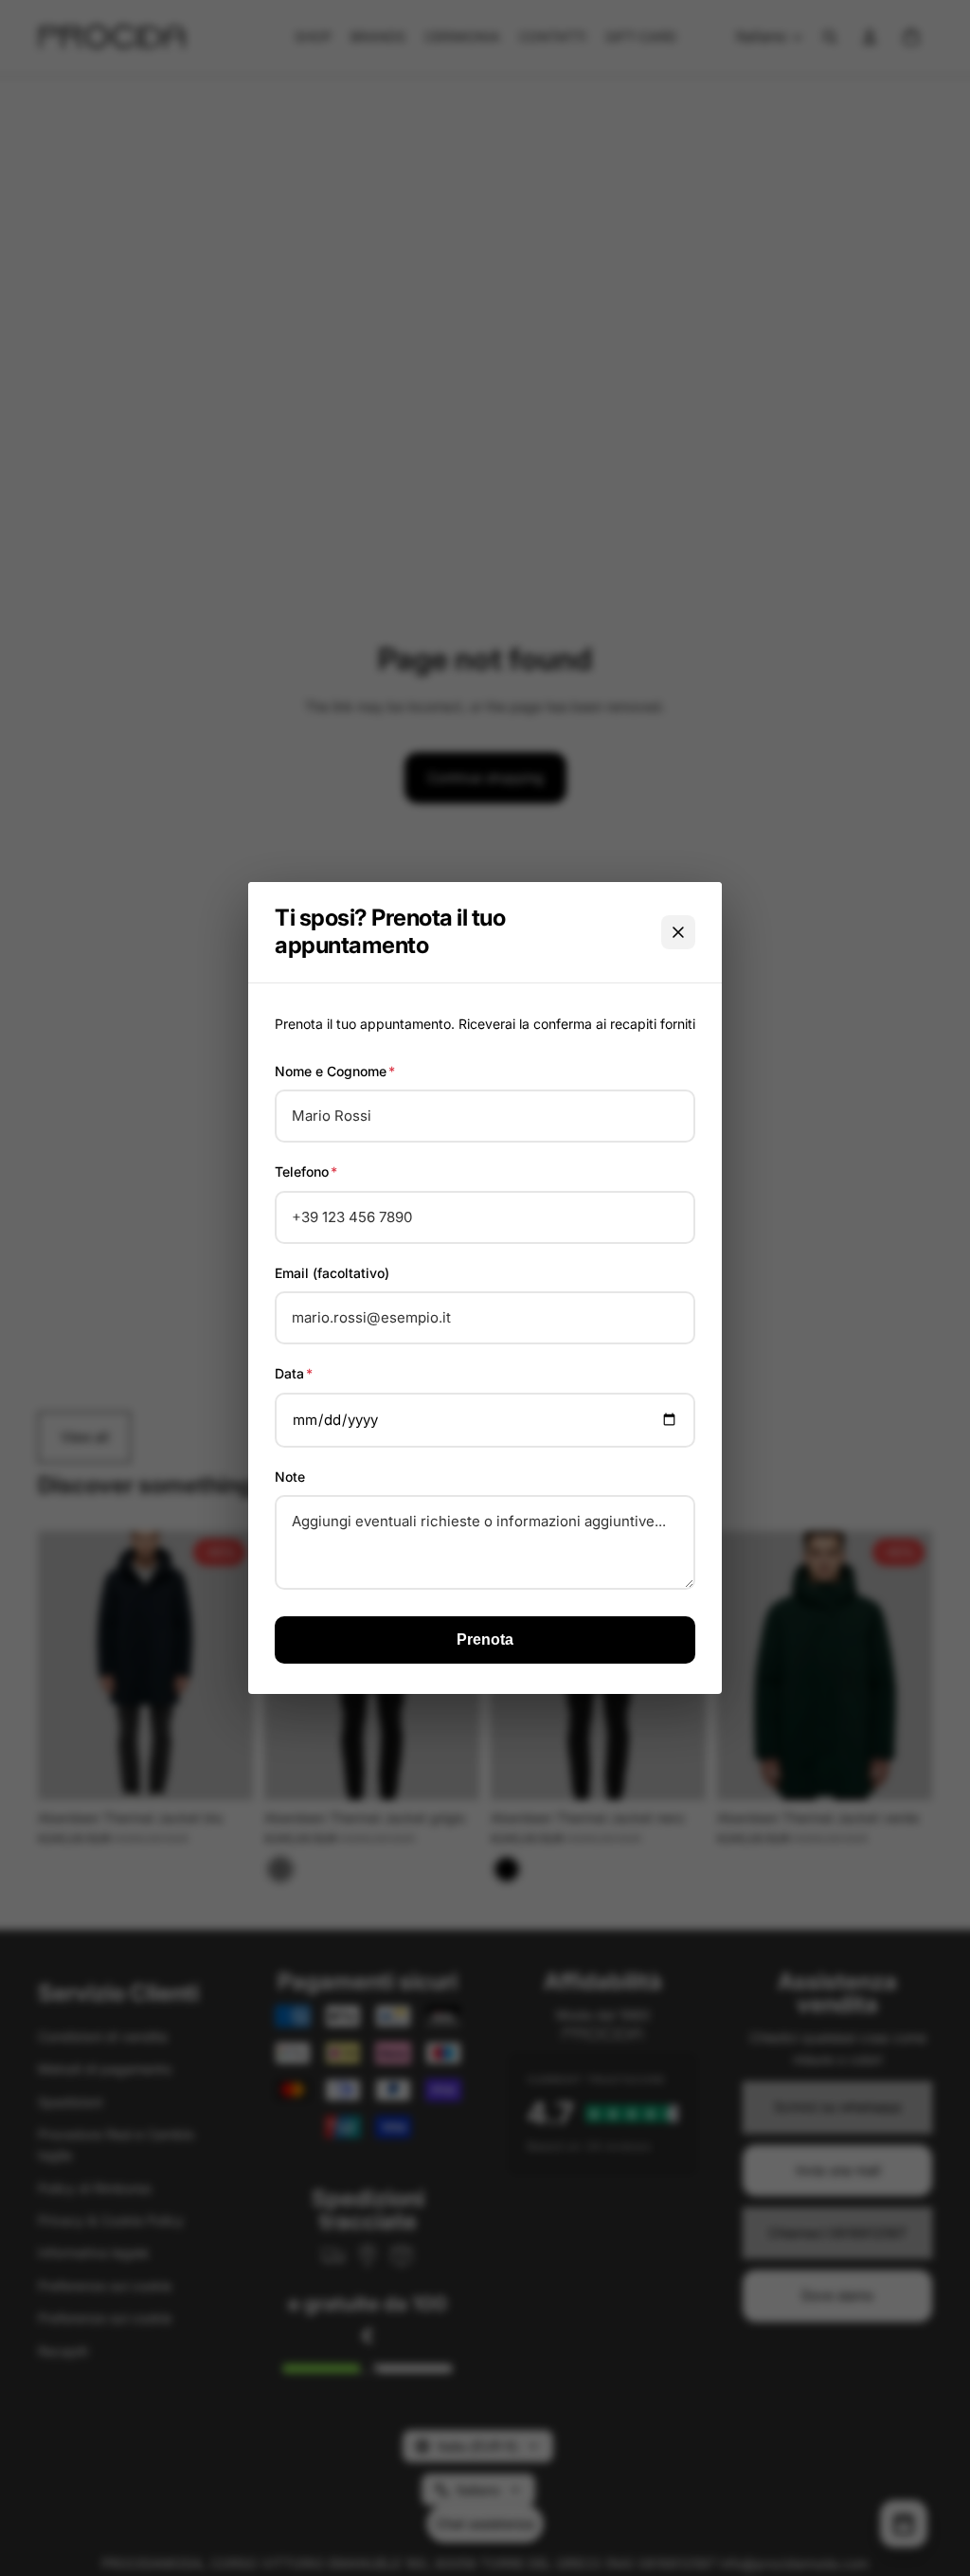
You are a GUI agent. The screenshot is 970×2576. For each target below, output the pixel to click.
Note (290, 1477)
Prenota (485, 1639)
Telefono (306, 1171)
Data (294, 1373)
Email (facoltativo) (332, 1273)
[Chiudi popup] (678, 932)
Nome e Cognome (335, 1071)
